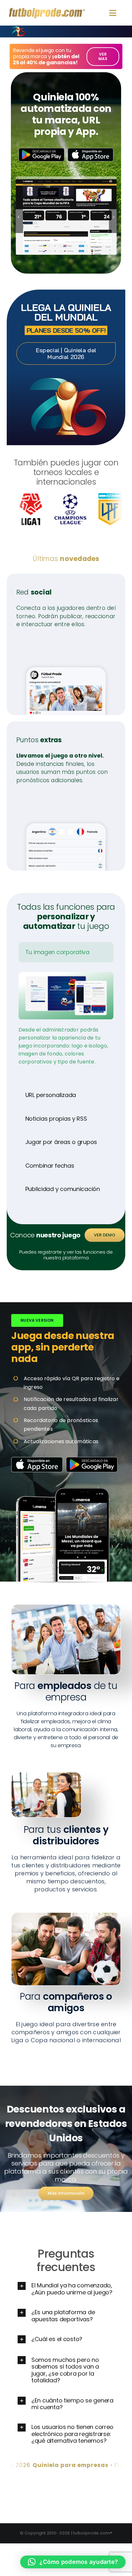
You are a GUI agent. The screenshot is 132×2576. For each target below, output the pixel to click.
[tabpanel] (66, 1025)
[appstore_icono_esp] (91, 150)
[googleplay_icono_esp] (41, 150)
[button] (18, 217)
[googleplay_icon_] (92, 1459)
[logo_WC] (18, 28)
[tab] (66, 952)
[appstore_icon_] (37, 1459)
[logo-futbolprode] (47, 10)
